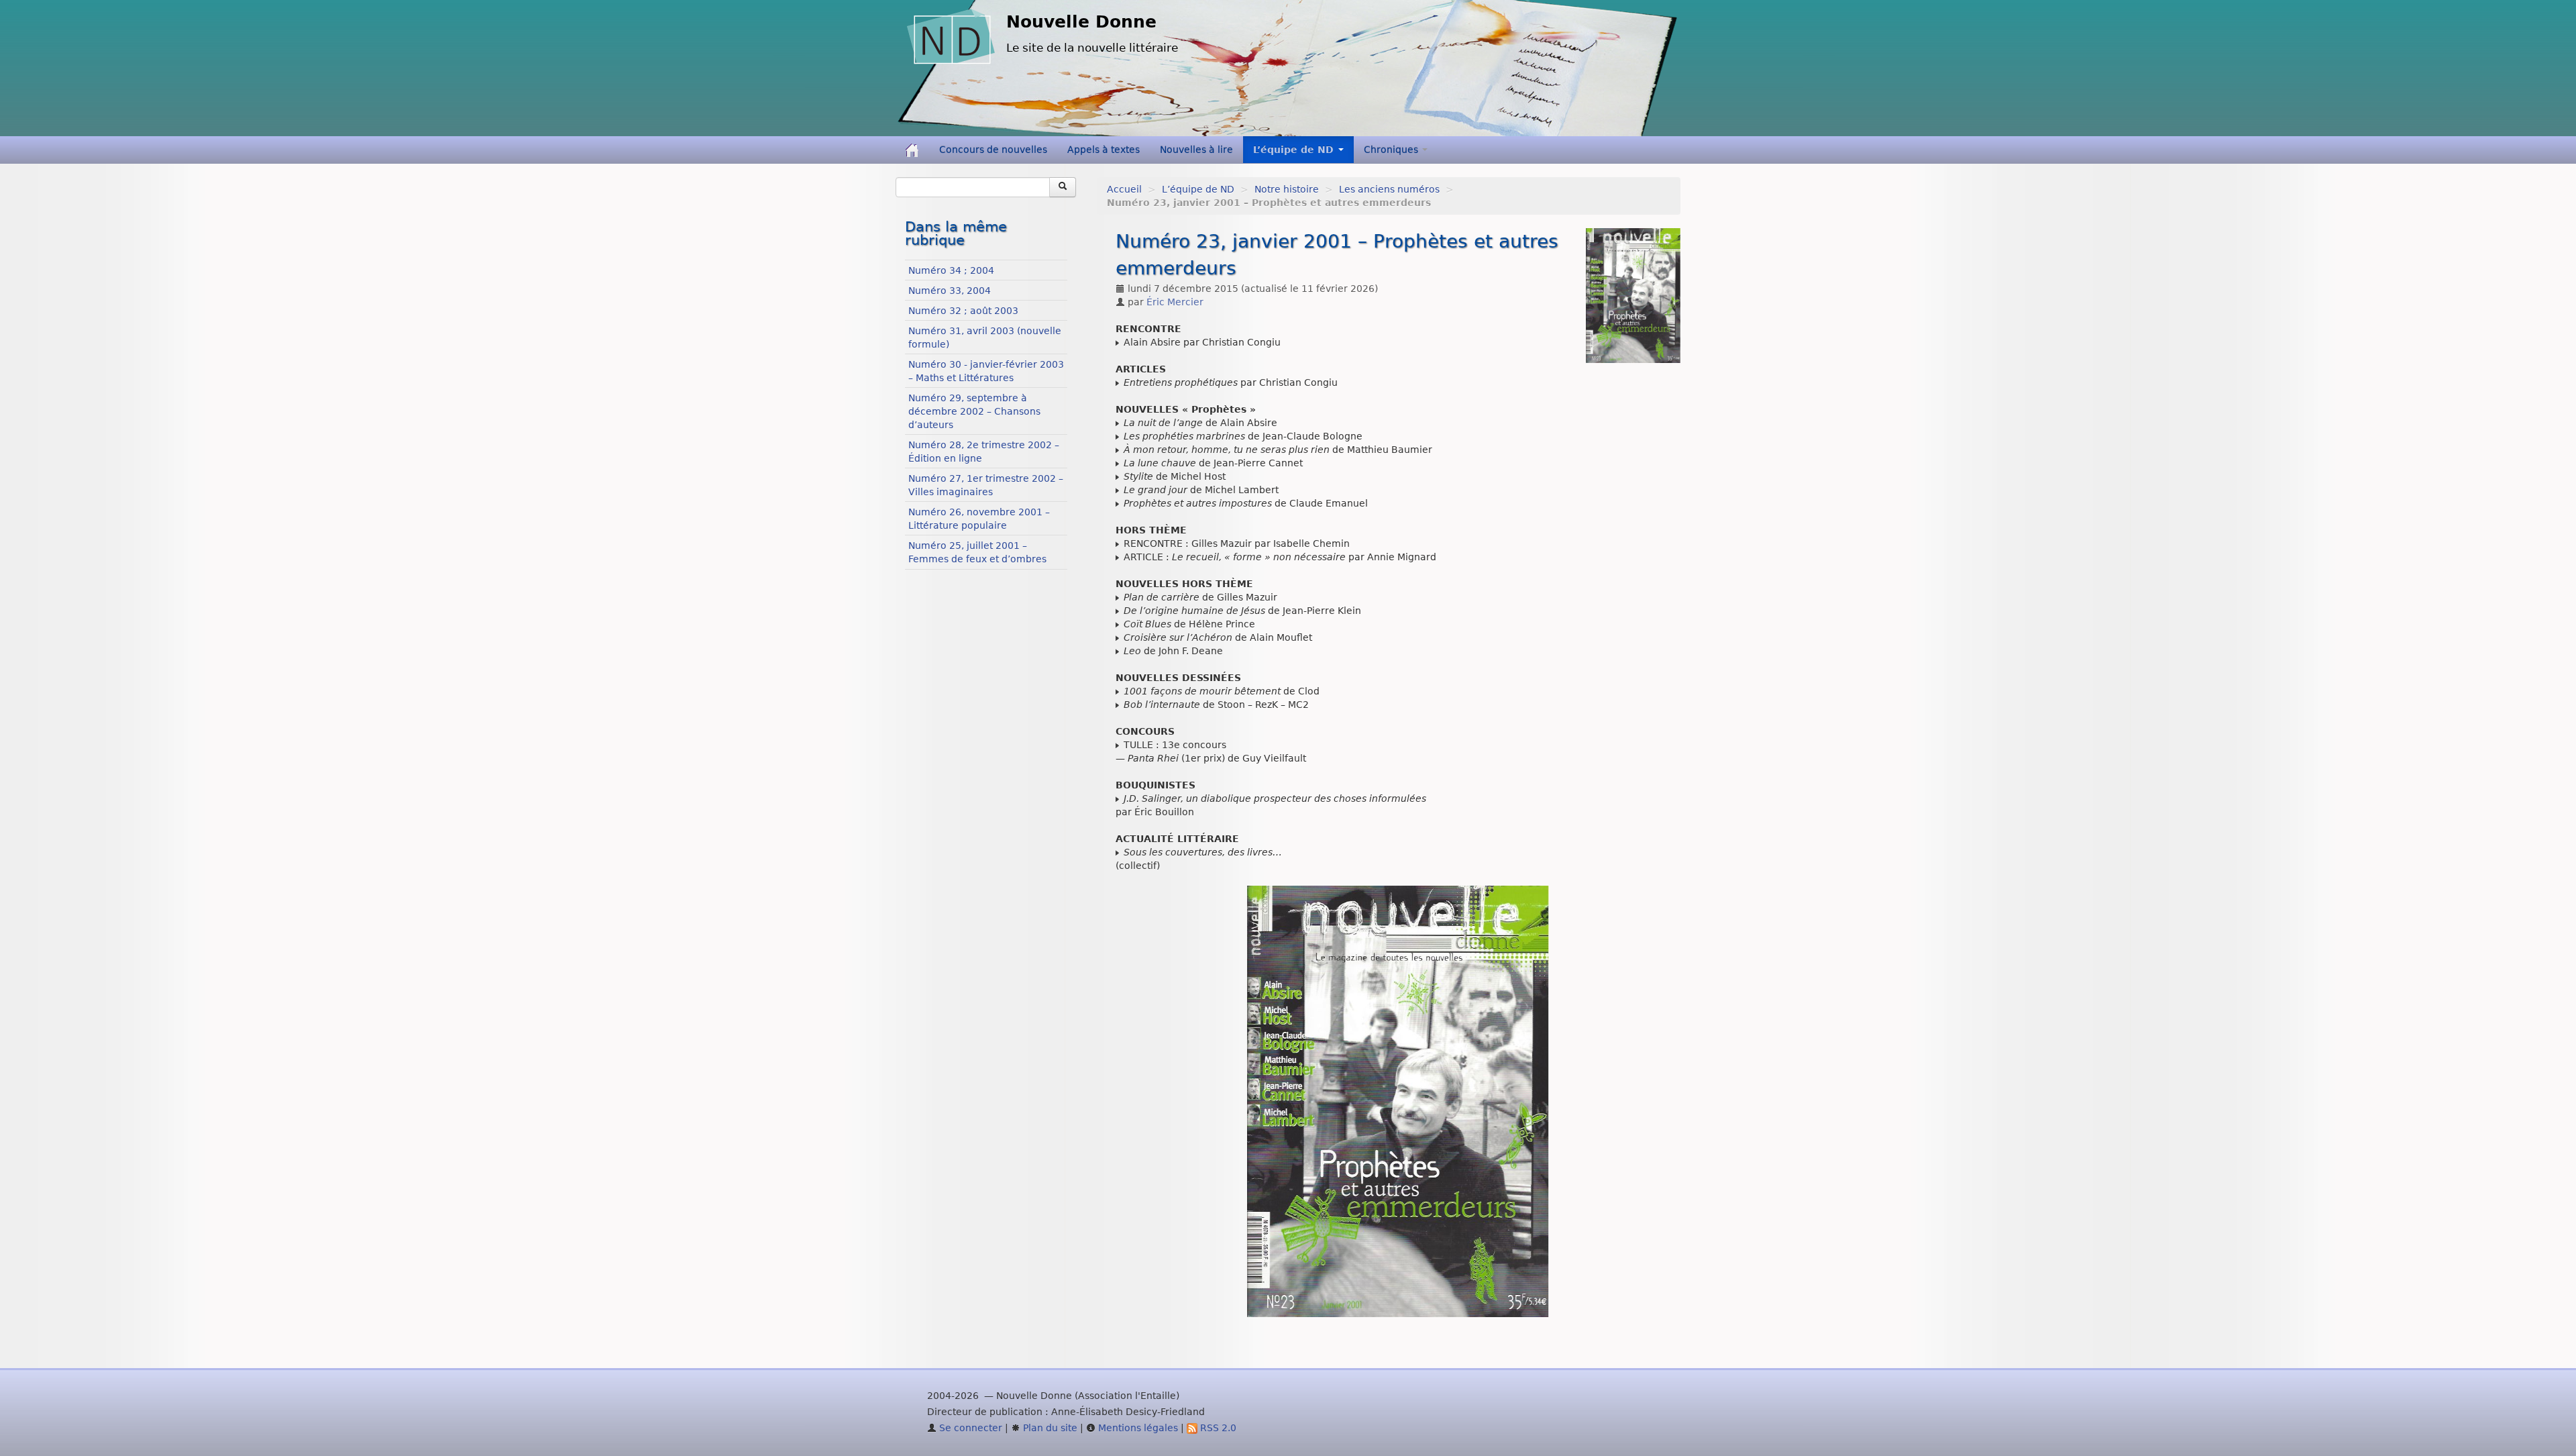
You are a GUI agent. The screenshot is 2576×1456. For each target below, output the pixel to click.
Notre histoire (1287, 189)
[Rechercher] (1063, 187)
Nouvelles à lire (1196, 150)
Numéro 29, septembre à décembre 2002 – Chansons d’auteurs (974, 411)
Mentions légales (1137, 1428)
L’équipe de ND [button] (1295, 150)
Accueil (1124, 189)
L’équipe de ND (1198, 189)
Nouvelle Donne (1081, 22)
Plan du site (1049, 1428)
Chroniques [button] (1392, 150)
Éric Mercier (1175, 302)
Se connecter (969, 1428)
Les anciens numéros (1389, 189)
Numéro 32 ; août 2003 (963, 311)
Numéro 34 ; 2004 (951, 270)
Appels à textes (1104, 150)
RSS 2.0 (1217, 1428)
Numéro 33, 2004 (950, 291)
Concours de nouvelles (993, 150)
